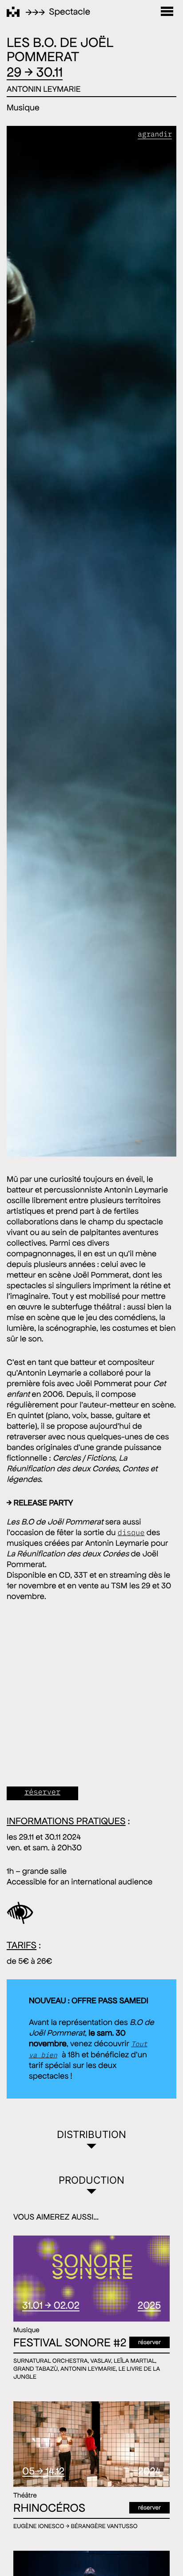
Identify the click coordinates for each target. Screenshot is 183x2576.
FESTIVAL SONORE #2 (70, 2343)
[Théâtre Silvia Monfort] (13, 12)
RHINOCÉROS (49, 2508)
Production (91, 2180)
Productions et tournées (137, 196)
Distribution (91, 2134)
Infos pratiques (137, 624)
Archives (137, 1895)
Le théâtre (137, 1048)
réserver (149, 2507)
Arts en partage (137, 1472)
